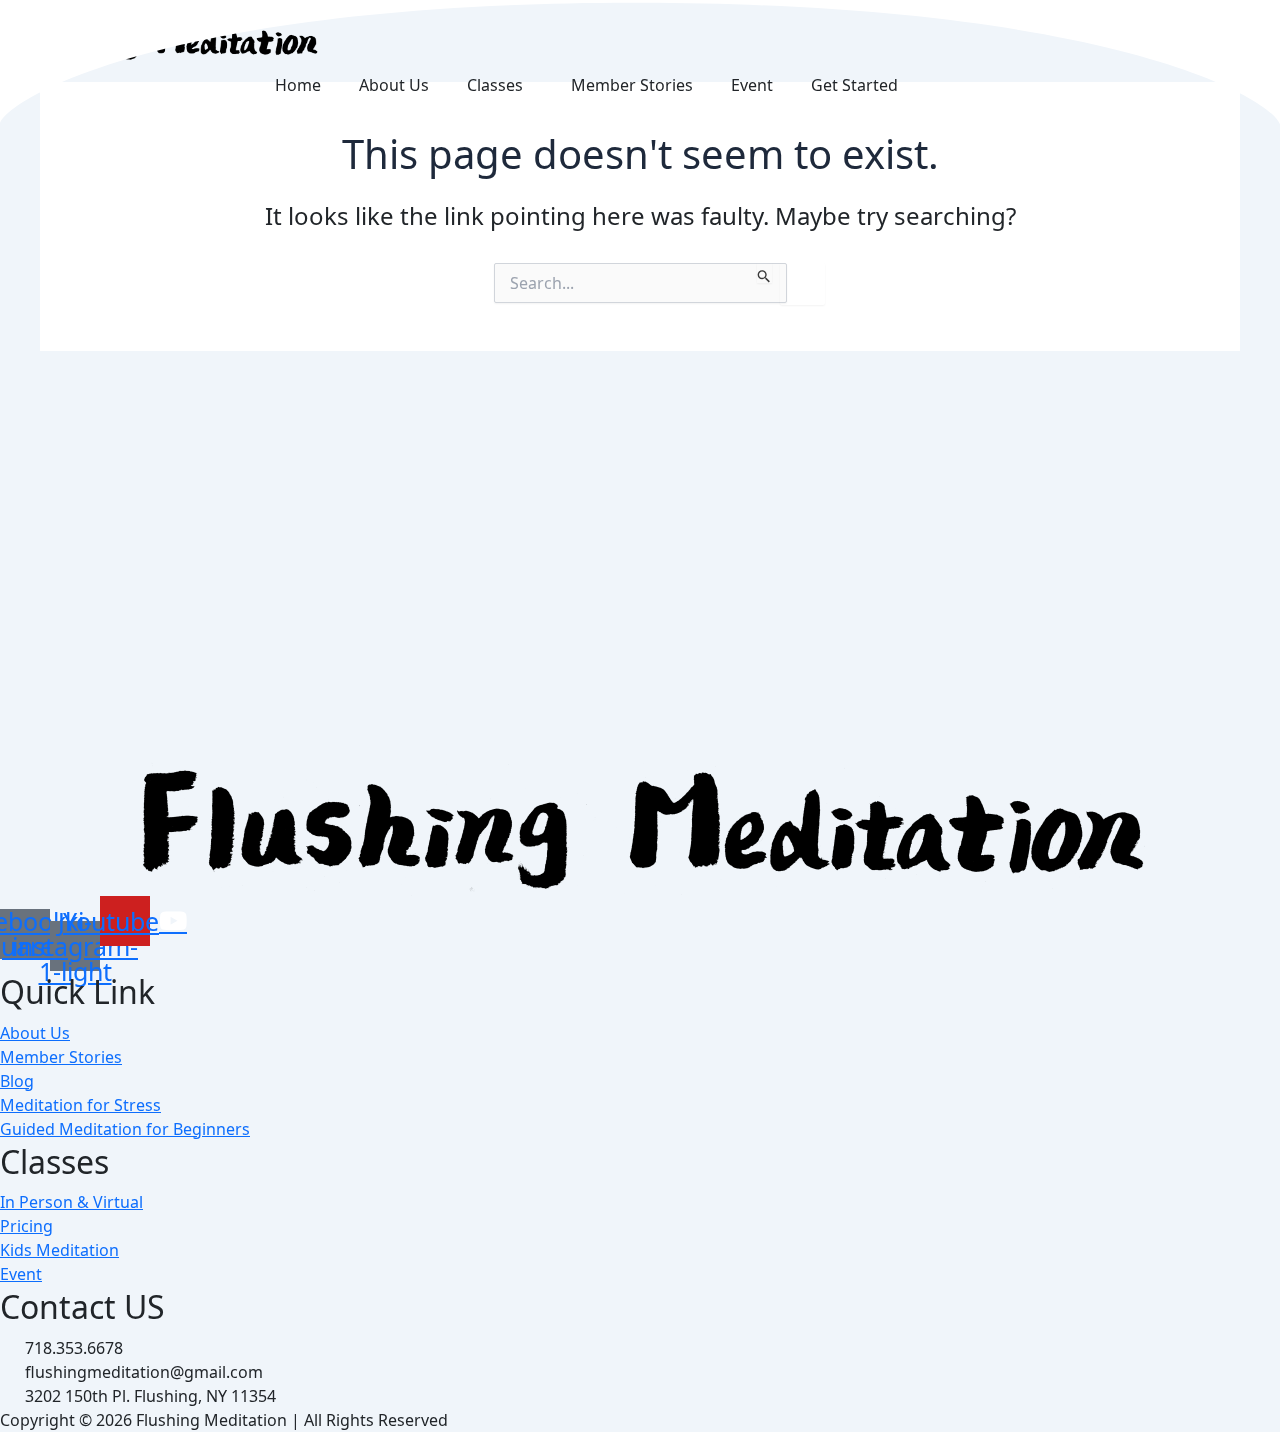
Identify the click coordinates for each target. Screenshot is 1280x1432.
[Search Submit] (764, 273)
